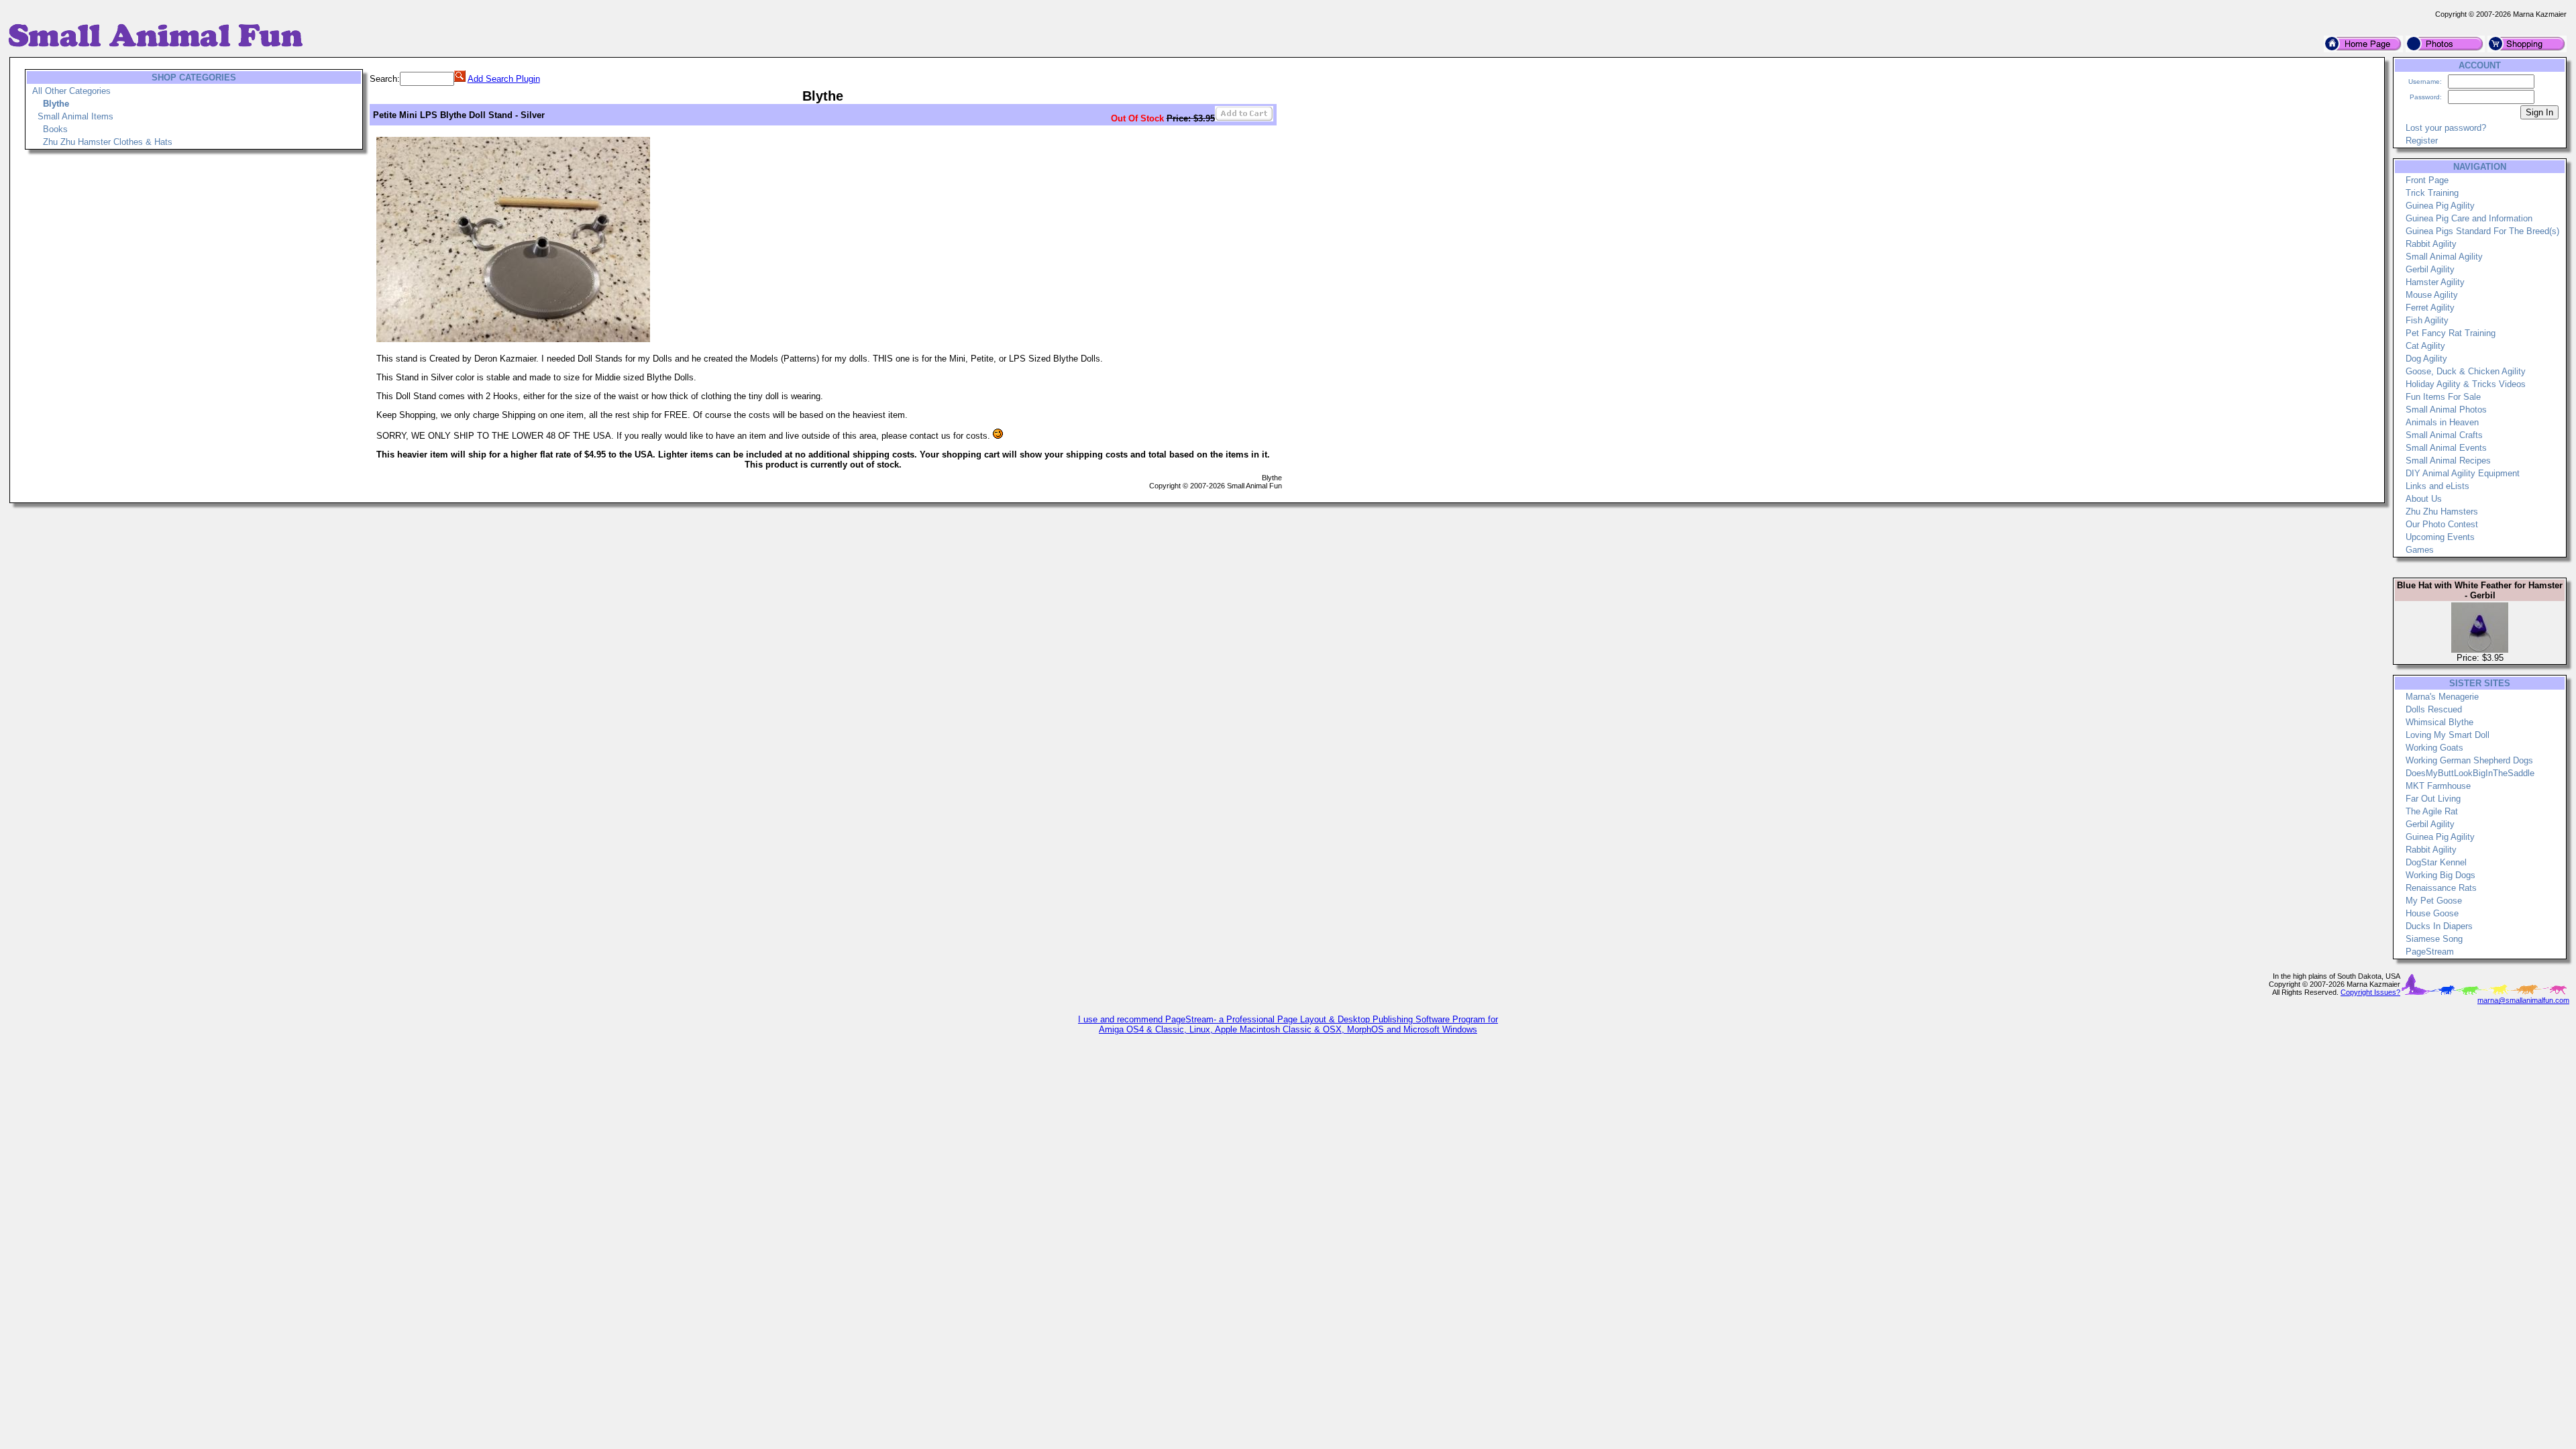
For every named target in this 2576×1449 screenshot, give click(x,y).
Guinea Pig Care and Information (2469, 218)
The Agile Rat (2432, 811)
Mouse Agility (2432, 295)
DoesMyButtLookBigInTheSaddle (2470, 773)
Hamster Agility (2435, 282)
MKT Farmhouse (2438, 786)
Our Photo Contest (2442, 524)
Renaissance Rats (2441, 888)
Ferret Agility (2430, 308)
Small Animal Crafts (2444, 435)
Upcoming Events (2440, 537)
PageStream (2430, 952)
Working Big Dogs (2440, 875)
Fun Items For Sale (2443, 397)
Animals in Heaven (2442, 422)
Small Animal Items (75, 116)
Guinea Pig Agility (2440, 206)
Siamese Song (2434, 939)
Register (2422, 141)
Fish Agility (2427, 320)
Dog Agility (2426, 359)
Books (55, 129)
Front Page (2427, 180)
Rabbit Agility (2431, 244)
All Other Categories (71, 91)
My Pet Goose (2434, 901)
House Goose (2432, 913)
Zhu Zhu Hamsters (2442, 512)
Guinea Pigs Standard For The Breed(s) (2482, 231)
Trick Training (2432, 193)
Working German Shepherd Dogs (2469, 760)
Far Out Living (2433, 799)
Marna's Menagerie (2442, 697)
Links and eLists (2437, 486)
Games (2420, 550)
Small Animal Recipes (2448, 461)
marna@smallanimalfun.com (2523, 1000)
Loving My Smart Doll (2448, 735)
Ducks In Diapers (2439, 926)
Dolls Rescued (2434, 709)
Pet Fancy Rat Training (2451, 333)
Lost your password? (2446, 128)
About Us (2424, 499)
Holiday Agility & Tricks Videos (2466, 384)
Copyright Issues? (2370, 992)
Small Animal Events (2446, 448)
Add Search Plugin (504, 79)
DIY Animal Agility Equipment (2463, 473)
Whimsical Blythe (2439, 722)
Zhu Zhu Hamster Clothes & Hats (108, 142)
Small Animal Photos (2446, 410)
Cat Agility (2425, 346)
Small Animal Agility (2444, 257)
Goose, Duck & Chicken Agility (2466, 371)
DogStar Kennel (2436, 862)
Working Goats (2434, 748)
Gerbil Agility (2430, 269)
